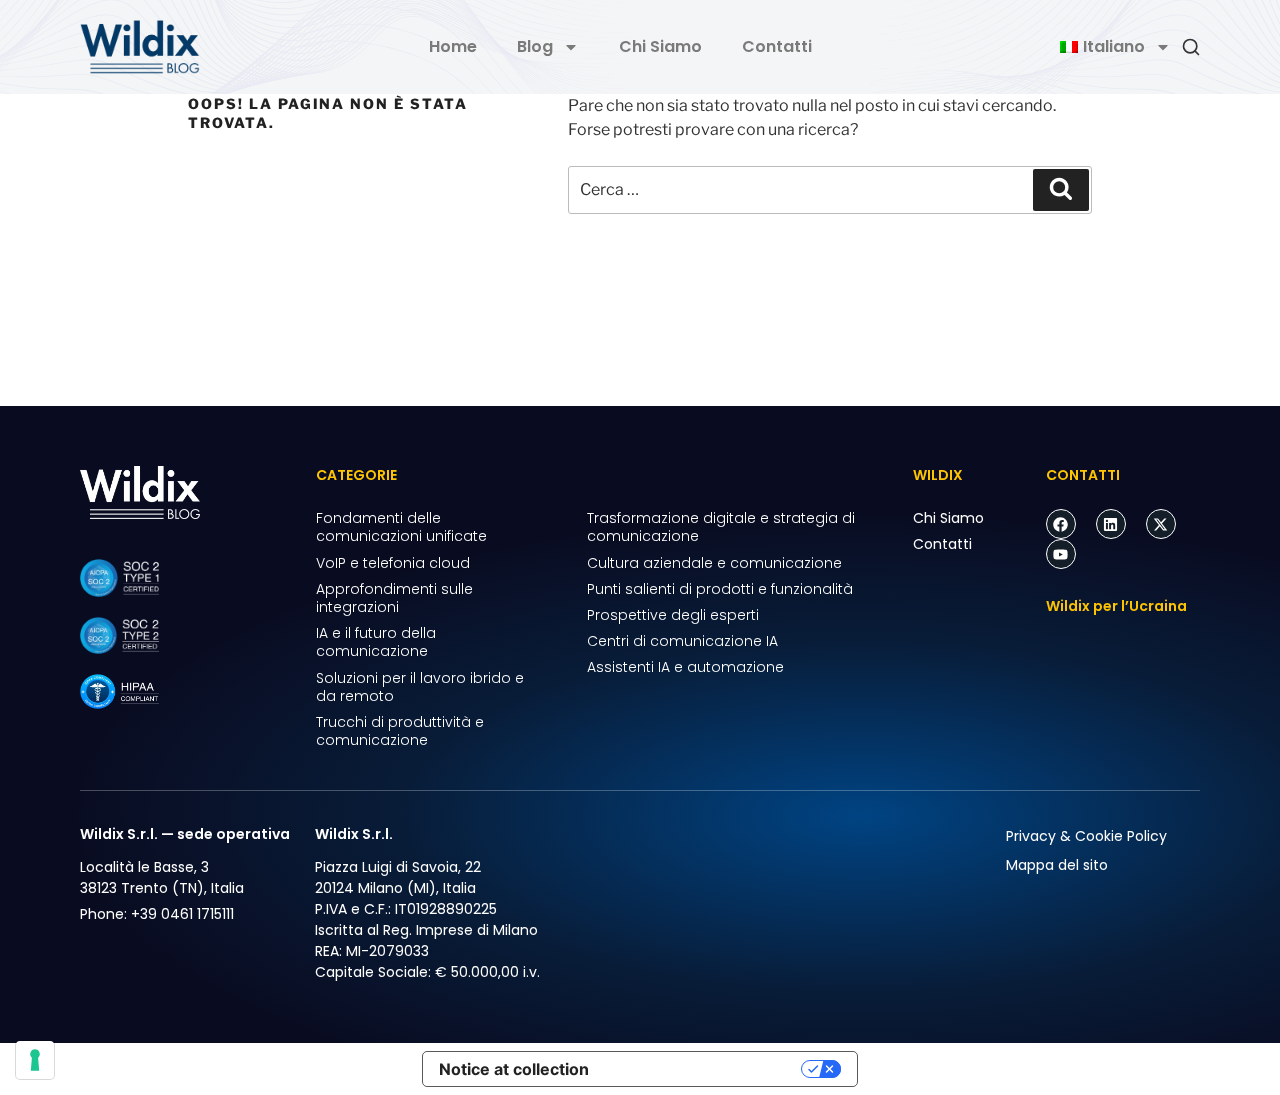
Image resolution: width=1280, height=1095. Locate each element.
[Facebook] (1061, 524)
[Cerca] (1061, 190)
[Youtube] (1061, 554)
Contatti (777, 46)
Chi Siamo (660, 46)
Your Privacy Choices (705, 1069)
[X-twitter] (1161, 524)
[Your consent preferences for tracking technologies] (35, 1060)
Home (453, 46)
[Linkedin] (1111, 524)
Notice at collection (514, 1069)
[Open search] (1191, 47)
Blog (535, 46)
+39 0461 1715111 (182, 914)
